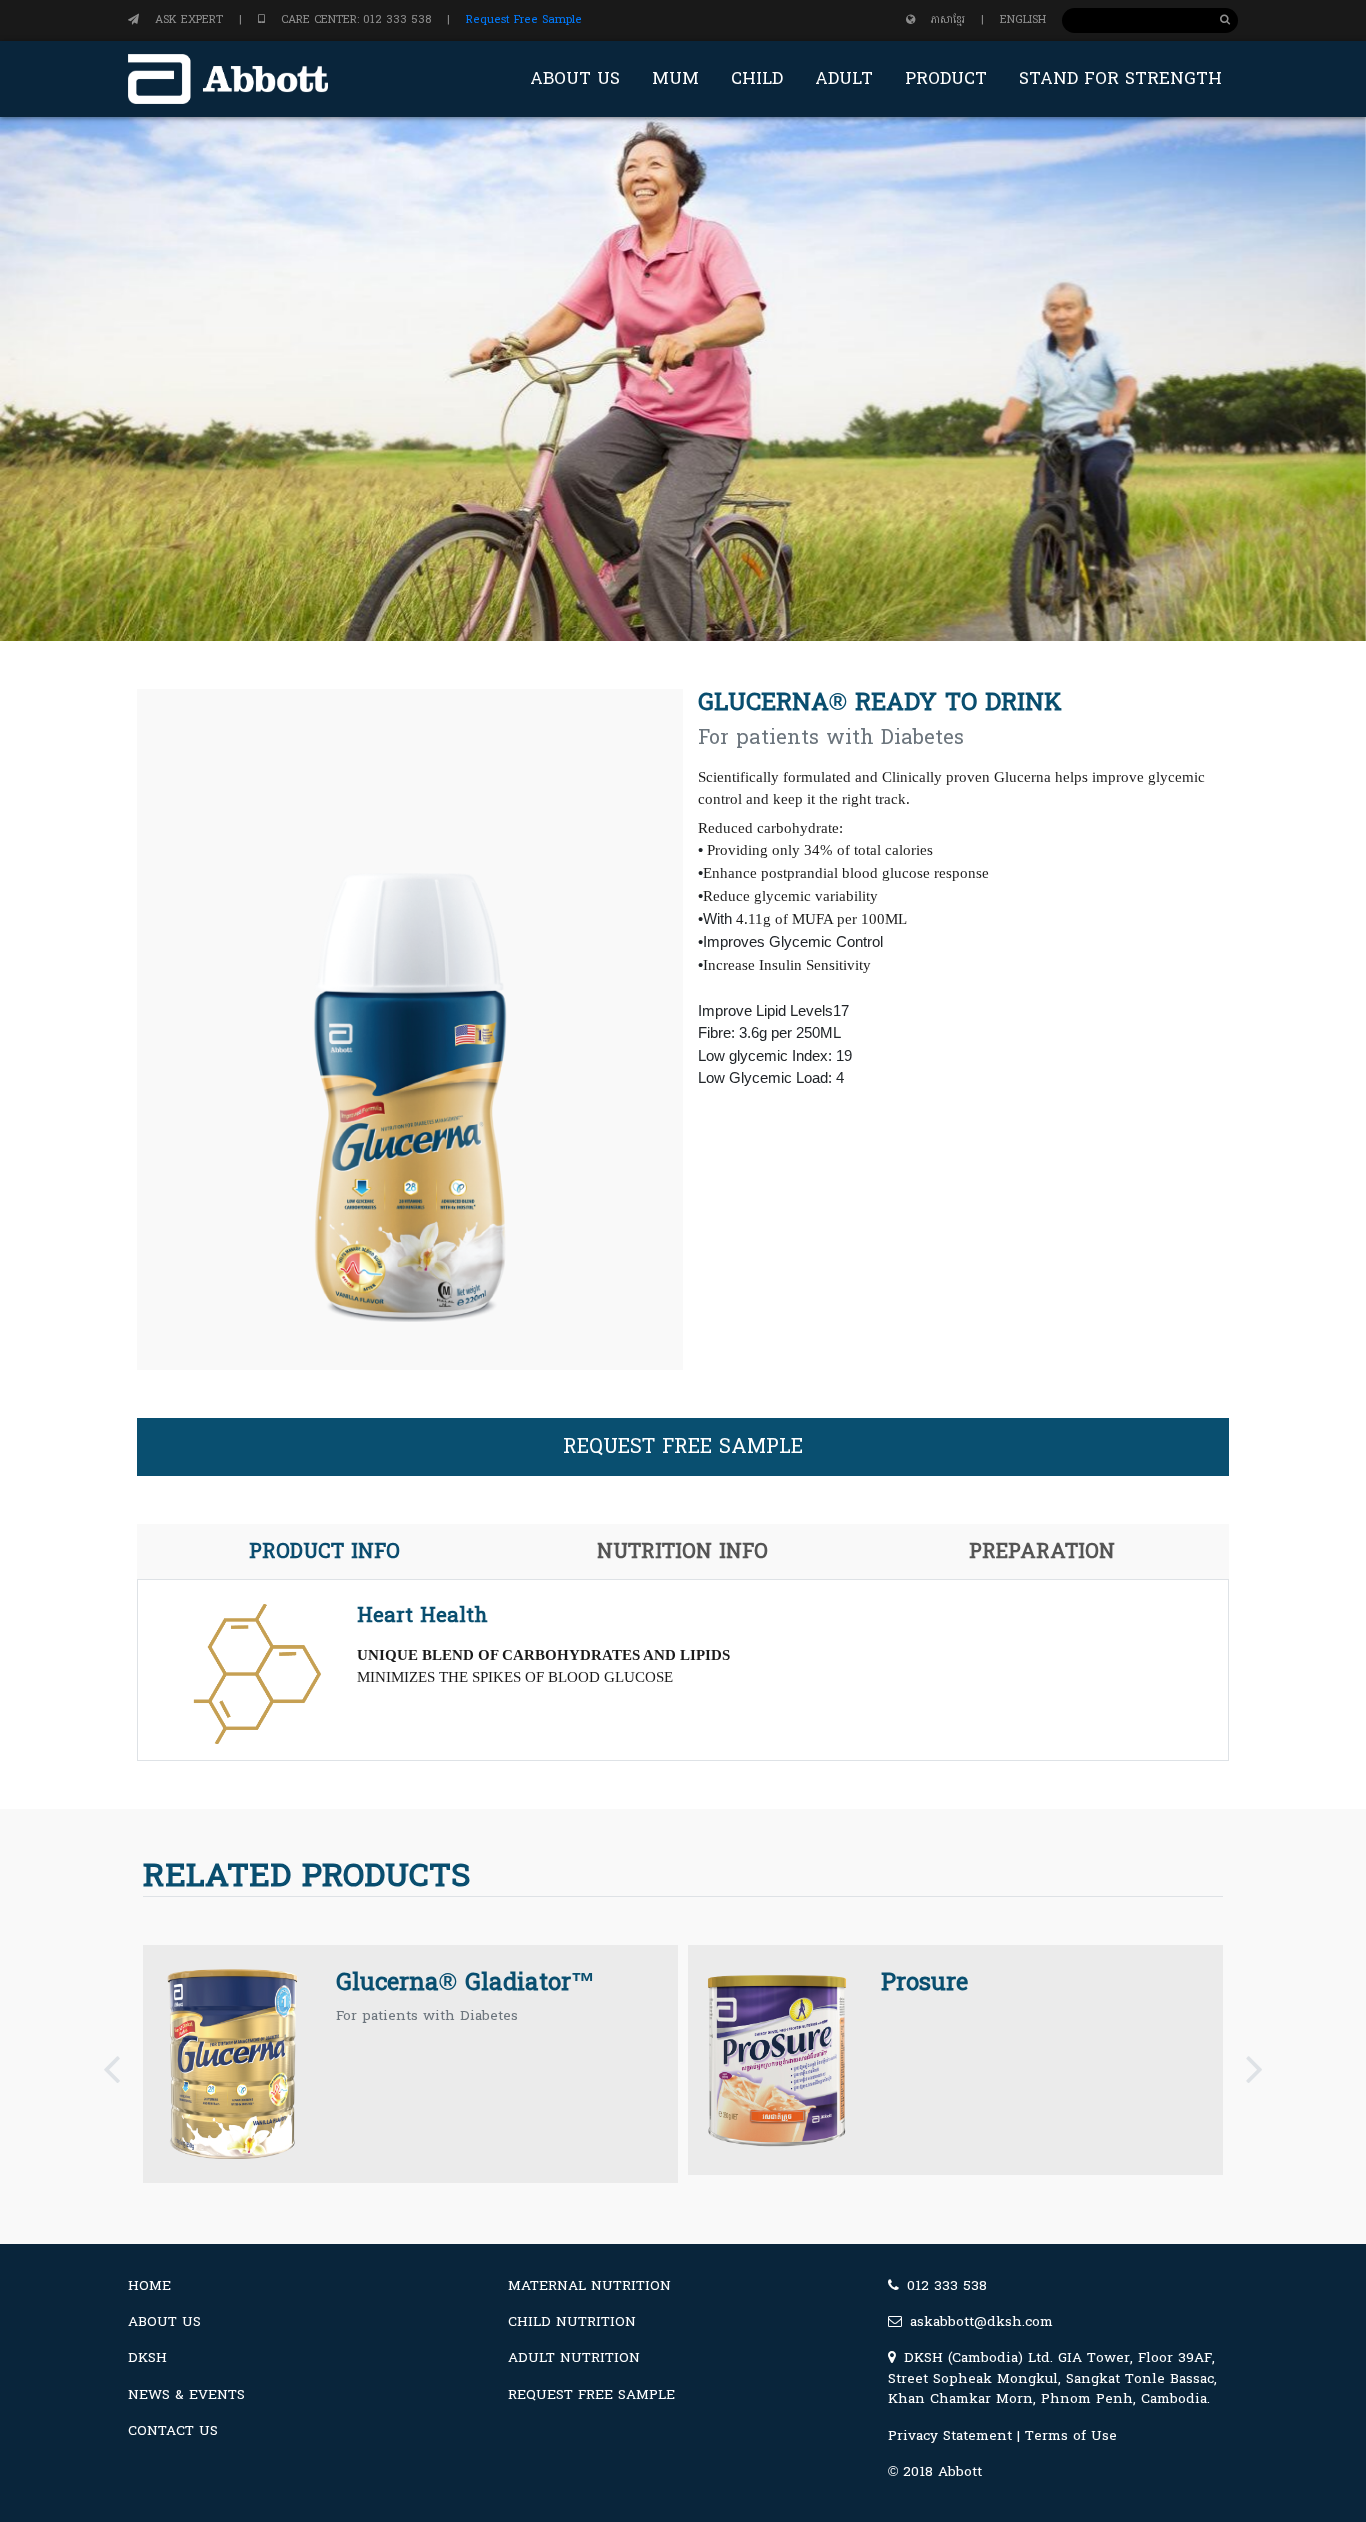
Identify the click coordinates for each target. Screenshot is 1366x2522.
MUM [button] (675, 78)
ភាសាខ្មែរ (948, 19)
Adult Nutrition (574, 2357)
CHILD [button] (757, 78)
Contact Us (173, 2430)
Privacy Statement (950, 2435)
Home (149, 2285)
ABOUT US (164, 2321)
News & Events (186, 2394)
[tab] (324, 1552)
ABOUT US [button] (575, 78)
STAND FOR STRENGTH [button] (1120, 78)
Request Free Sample (524, 19)
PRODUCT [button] (946, 78)
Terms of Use (1071, 2435)
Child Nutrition (572, 2321)
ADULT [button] (844, 78)
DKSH (147, 2357)
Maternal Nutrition (589, 2285)
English (1023, 19)
